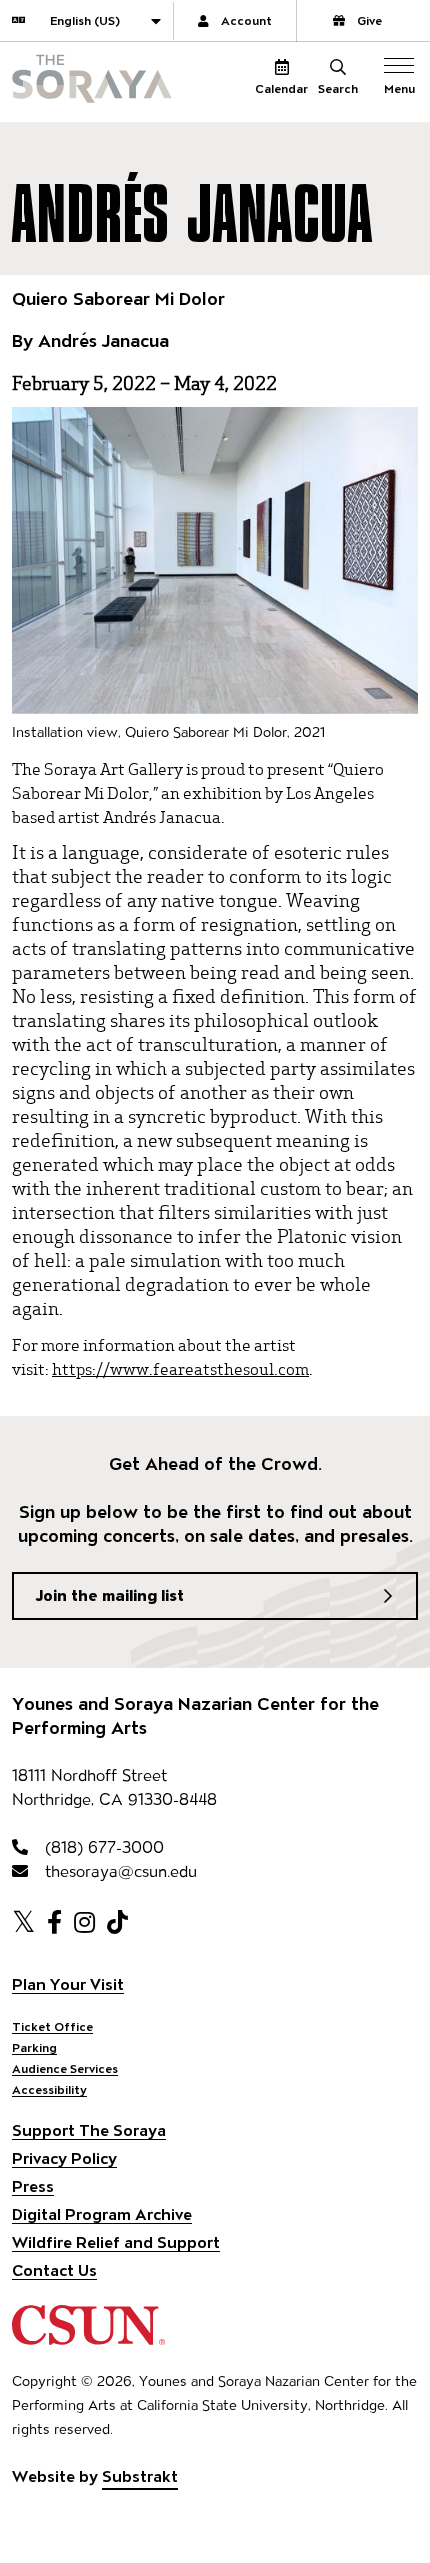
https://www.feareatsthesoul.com (180, 1368)
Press (33, 2186)
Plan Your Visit (68, 1984)
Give (369, 20)
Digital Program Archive (102, 2214)
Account (246, 20)
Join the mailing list (110, 1595)
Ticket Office (52, 2026)
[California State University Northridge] (88, 2335)
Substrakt (140, 2476)
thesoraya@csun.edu (118, 1871)
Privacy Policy (64, 2158)
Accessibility (49, 2089)
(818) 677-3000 (102, 1847)
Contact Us (54, 2270)
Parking (34, 2047)
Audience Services (65, 2068)
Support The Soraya (89, 2130)
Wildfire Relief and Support (116, 2242)
